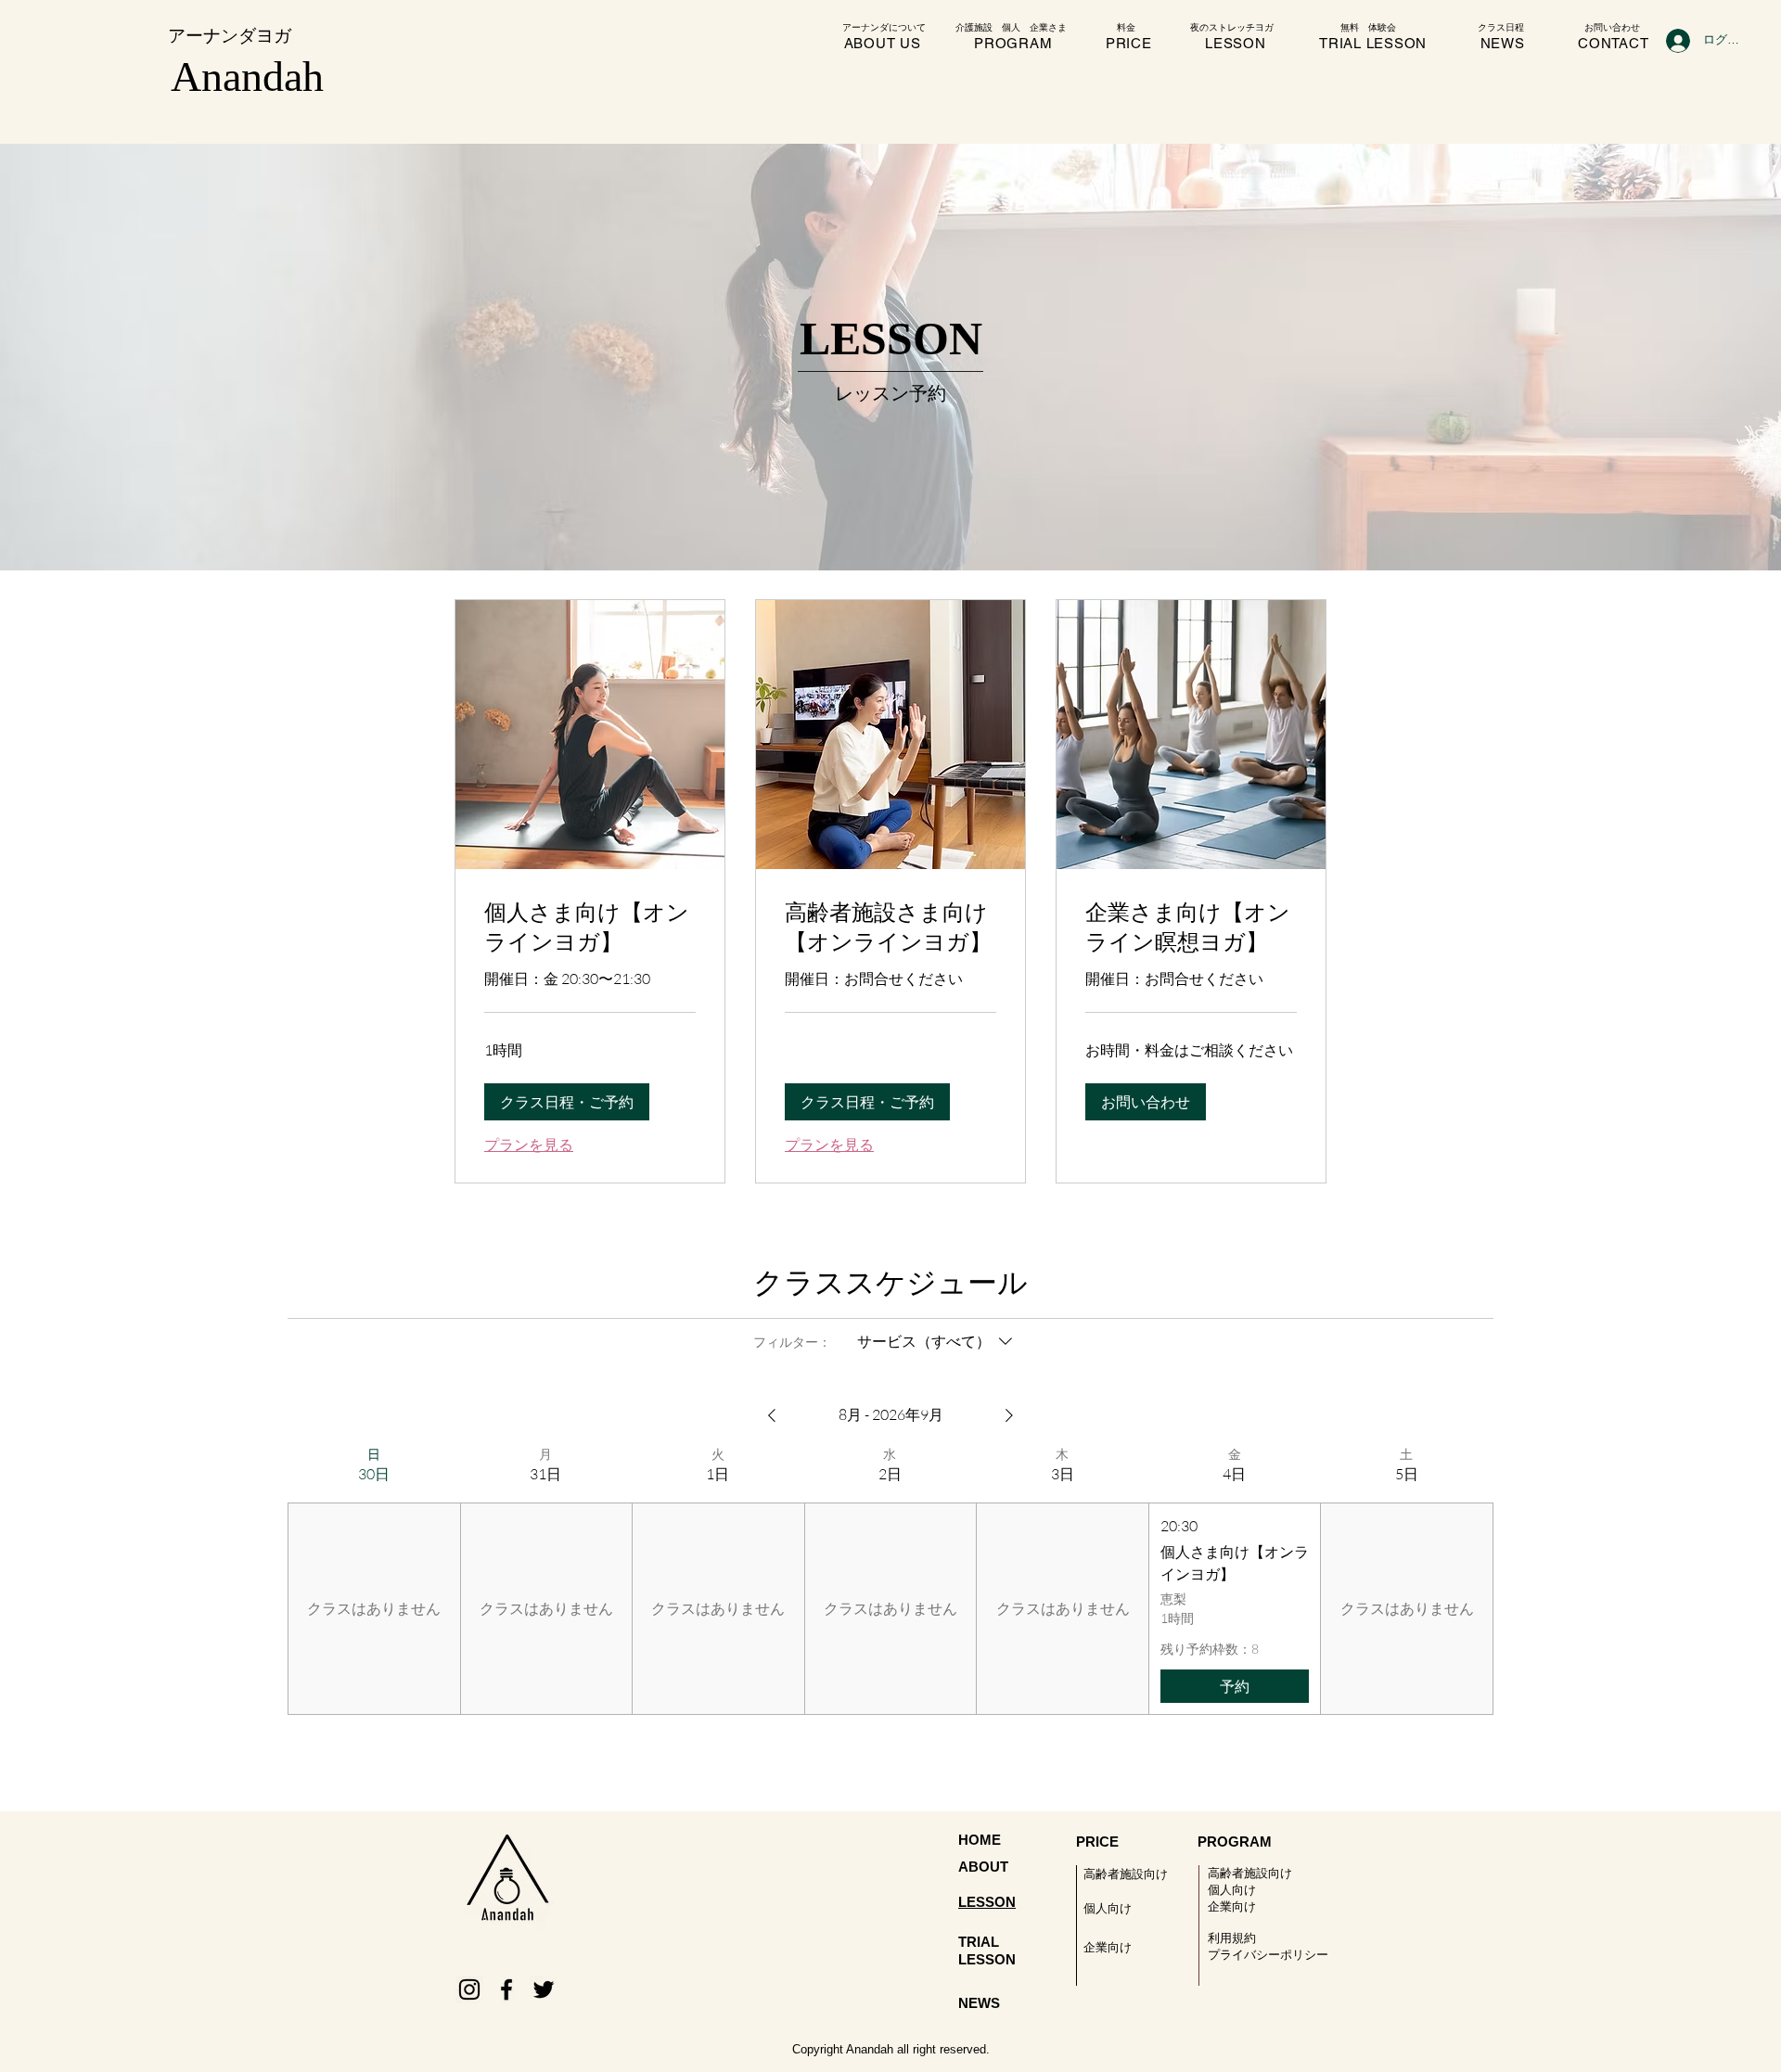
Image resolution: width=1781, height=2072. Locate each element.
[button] (567, 1102)
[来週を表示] (1009, 1415)
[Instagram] (469, 1989)
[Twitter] (544, 1989)
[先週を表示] (772, 1415)
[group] (374, 1580)
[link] (590, 927)
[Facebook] (506, 1989)
